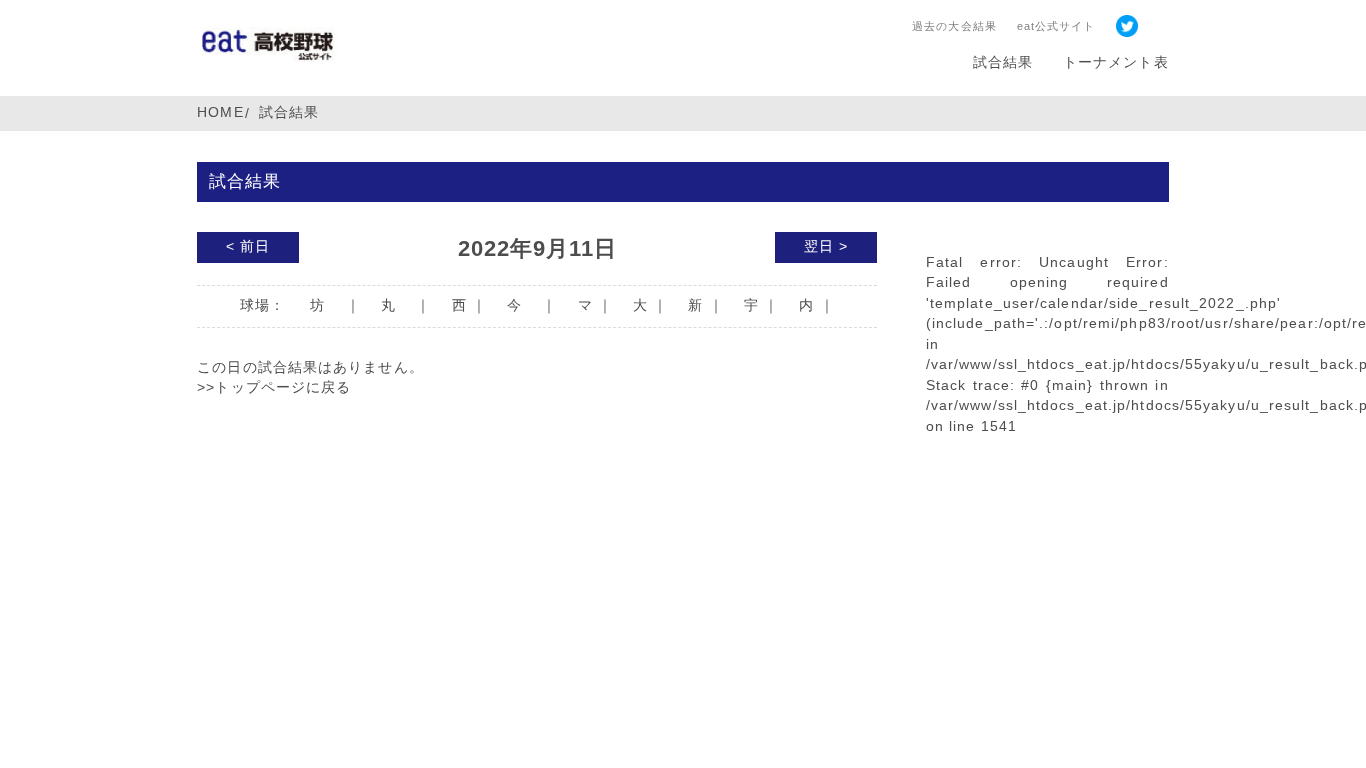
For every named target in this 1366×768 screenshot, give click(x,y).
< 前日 (248, 246)
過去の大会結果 (954, 26)
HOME (220, 112)
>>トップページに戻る (274, 387)
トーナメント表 (1116, 62)
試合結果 (1003, 62)
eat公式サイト (1056, 26)
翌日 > (826, 246)
